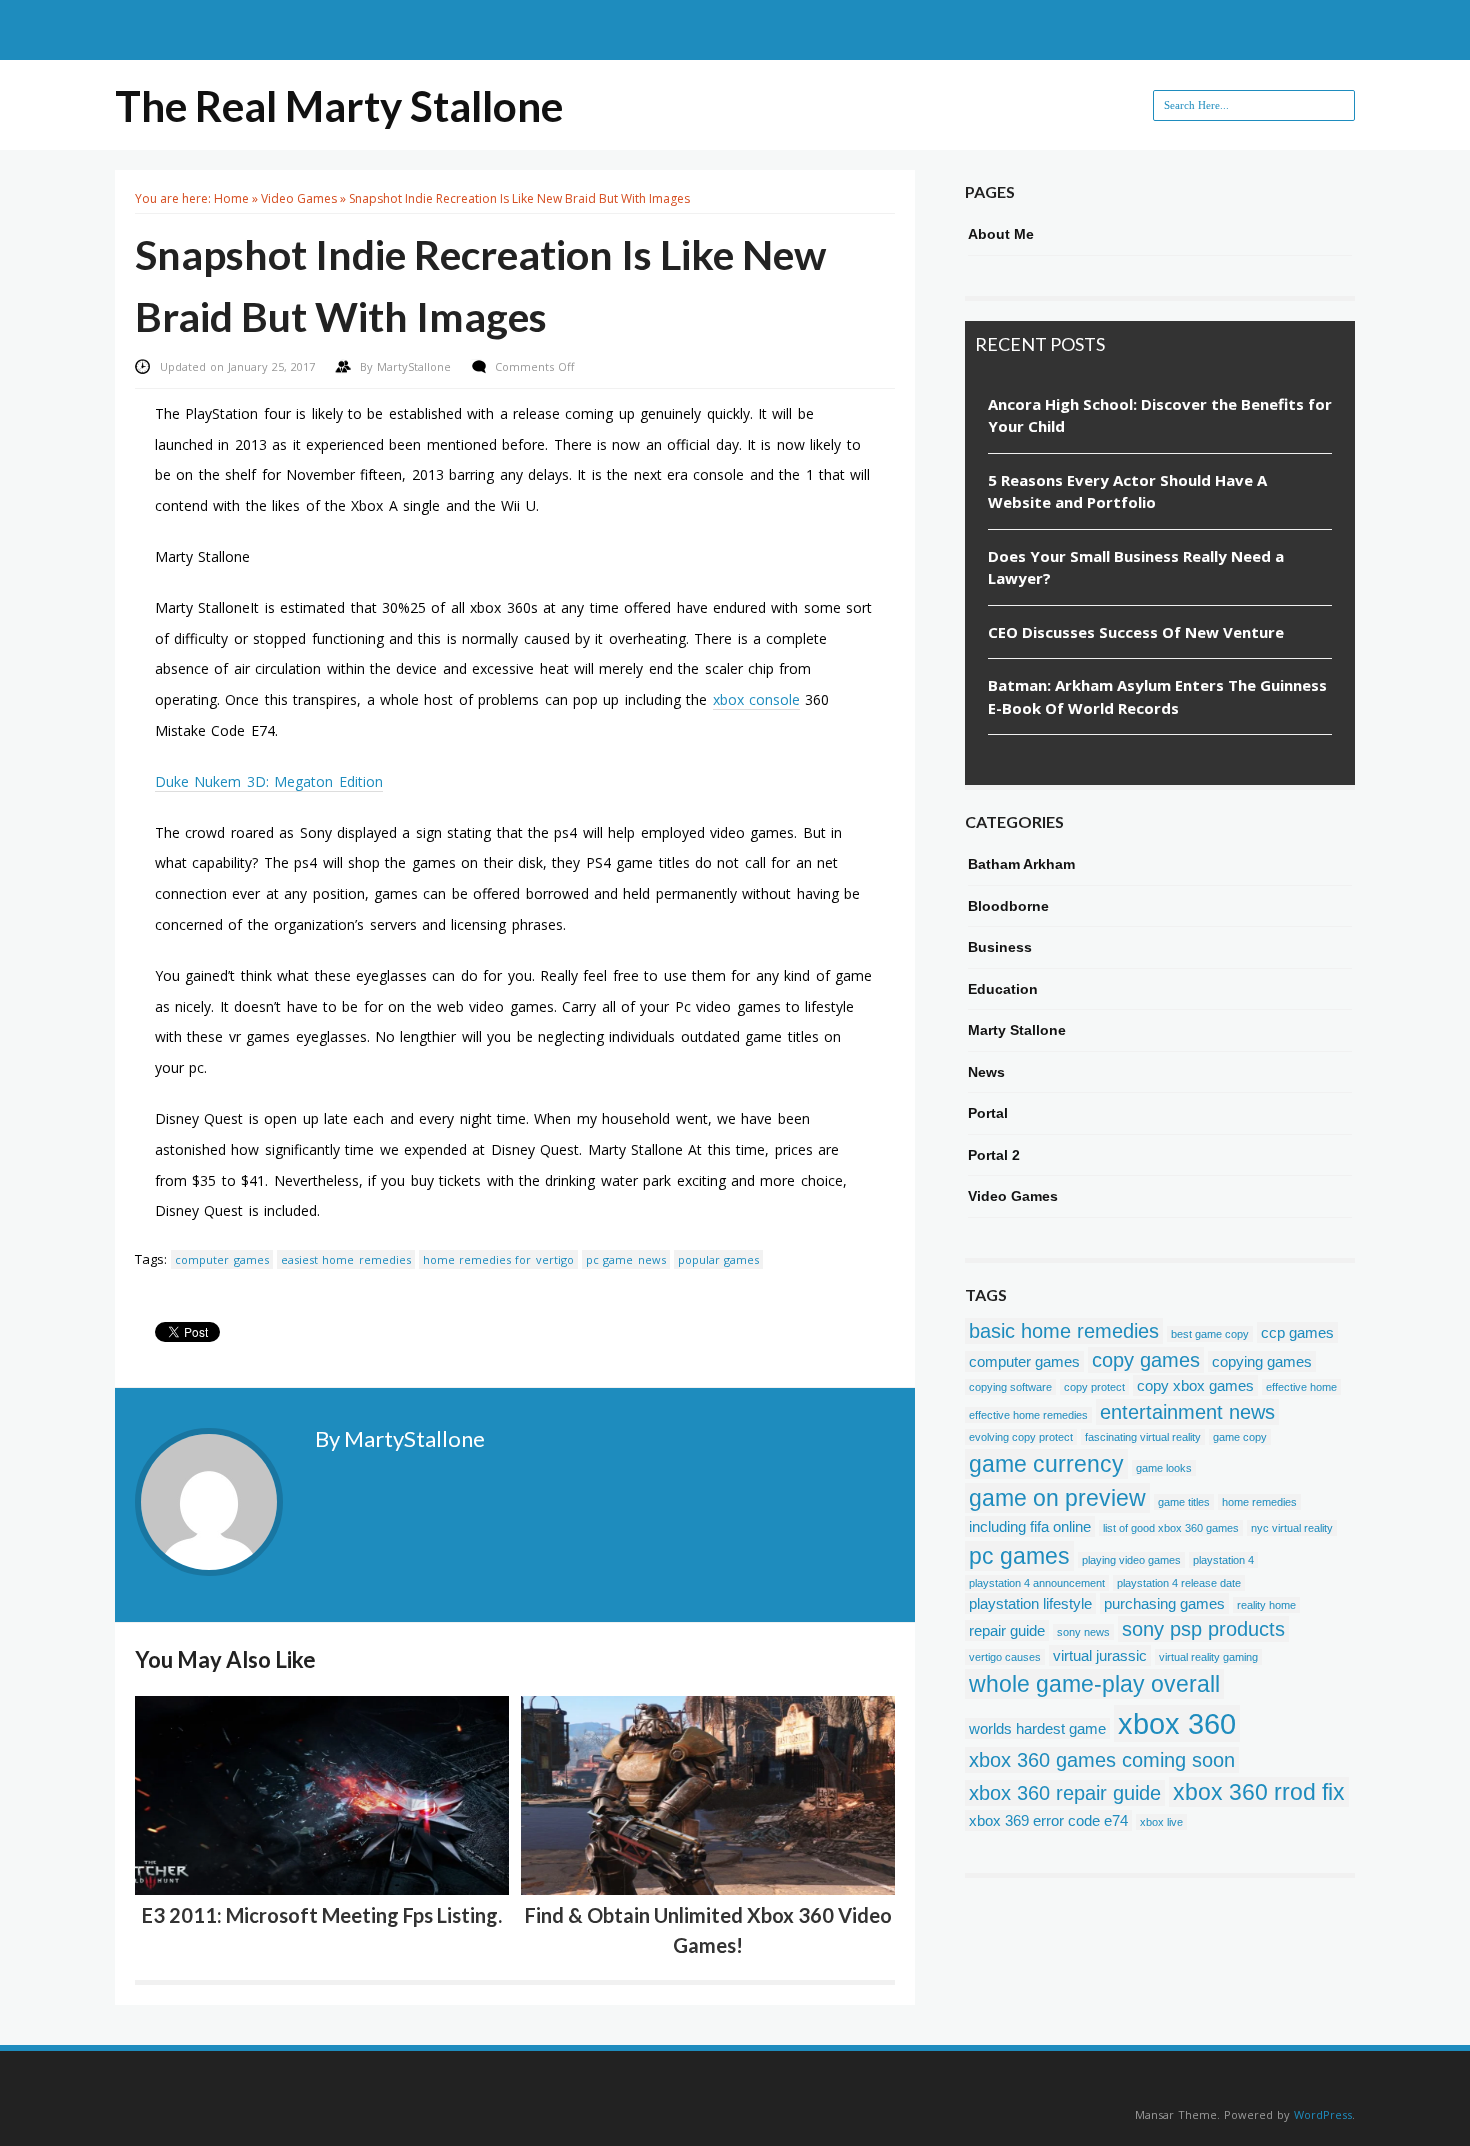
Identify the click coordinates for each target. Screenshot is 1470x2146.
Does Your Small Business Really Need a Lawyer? (1136, 567)
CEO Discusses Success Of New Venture (1136, 632)
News (986, 1072)
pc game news (626, 1259)
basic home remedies (1064, 1331)
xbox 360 (1177, 1723)
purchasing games (1164, 1603)
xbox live (1161, 1822)
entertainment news (1187, 1412)
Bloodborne (1008, 906)
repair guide (1007, 1630)
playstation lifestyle (1030, 1603)
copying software (1010, 1387)
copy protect (1094, 1387)
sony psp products (1203, 1629)
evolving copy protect (1021, 1437)
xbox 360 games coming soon (1102, 1760)
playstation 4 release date (1179, 1583)
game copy (1240, 1437)
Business (1000, 947)
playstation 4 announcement (1037, 1583)
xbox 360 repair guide (1065, 1793)
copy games (1146, 1360)
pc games (1019, 1556)
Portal (988, 1113)
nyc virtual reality (1292, 1528)
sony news (1083, 1632)
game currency (1046, 1464)
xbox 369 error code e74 (1048, 1820)
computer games (221, 1259)
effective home (1301, 1387)
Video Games (299, 198)
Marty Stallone (1017, 1030)
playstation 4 (1223, 1560)
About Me (1001, 234)
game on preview (1057, 1498)
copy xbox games (1195, 1385)
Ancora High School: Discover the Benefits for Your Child (1160, 415)
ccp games (1297, 1332)
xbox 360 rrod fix (1259, 1792)
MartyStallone (416, 366)
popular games (718, 1259)
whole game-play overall (1094, 1684)
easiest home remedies (346, 1259)
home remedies (1259, 1502)
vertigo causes (1005, 1657)
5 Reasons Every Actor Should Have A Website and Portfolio (1127, 491)
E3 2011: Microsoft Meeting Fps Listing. (322, 1915)
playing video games (1131, 1560)
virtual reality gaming (1208, 1657)
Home (231, 198)
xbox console (756, 699)
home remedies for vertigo (498, 1259)
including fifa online (1030, 1526)
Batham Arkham (1021, 864)
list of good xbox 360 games (1171, 1528)
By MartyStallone (400, 1438)
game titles (1184, 1502)
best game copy (1210, 1334)
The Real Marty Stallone (339, 106)
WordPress (1323, 2114)
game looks (1164, 1468)
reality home (1266, 1605)
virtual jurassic (1100, 1655)
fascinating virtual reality (1143, 1437)
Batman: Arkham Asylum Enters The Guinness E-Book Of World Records (1157, 696)
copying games (1262, 1361)
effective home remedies (1028, 1415)
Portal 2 (994, 1155)
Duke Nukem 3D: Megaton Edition (269, 781)
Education (1003, 989)
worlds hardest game (1037, 1728)
